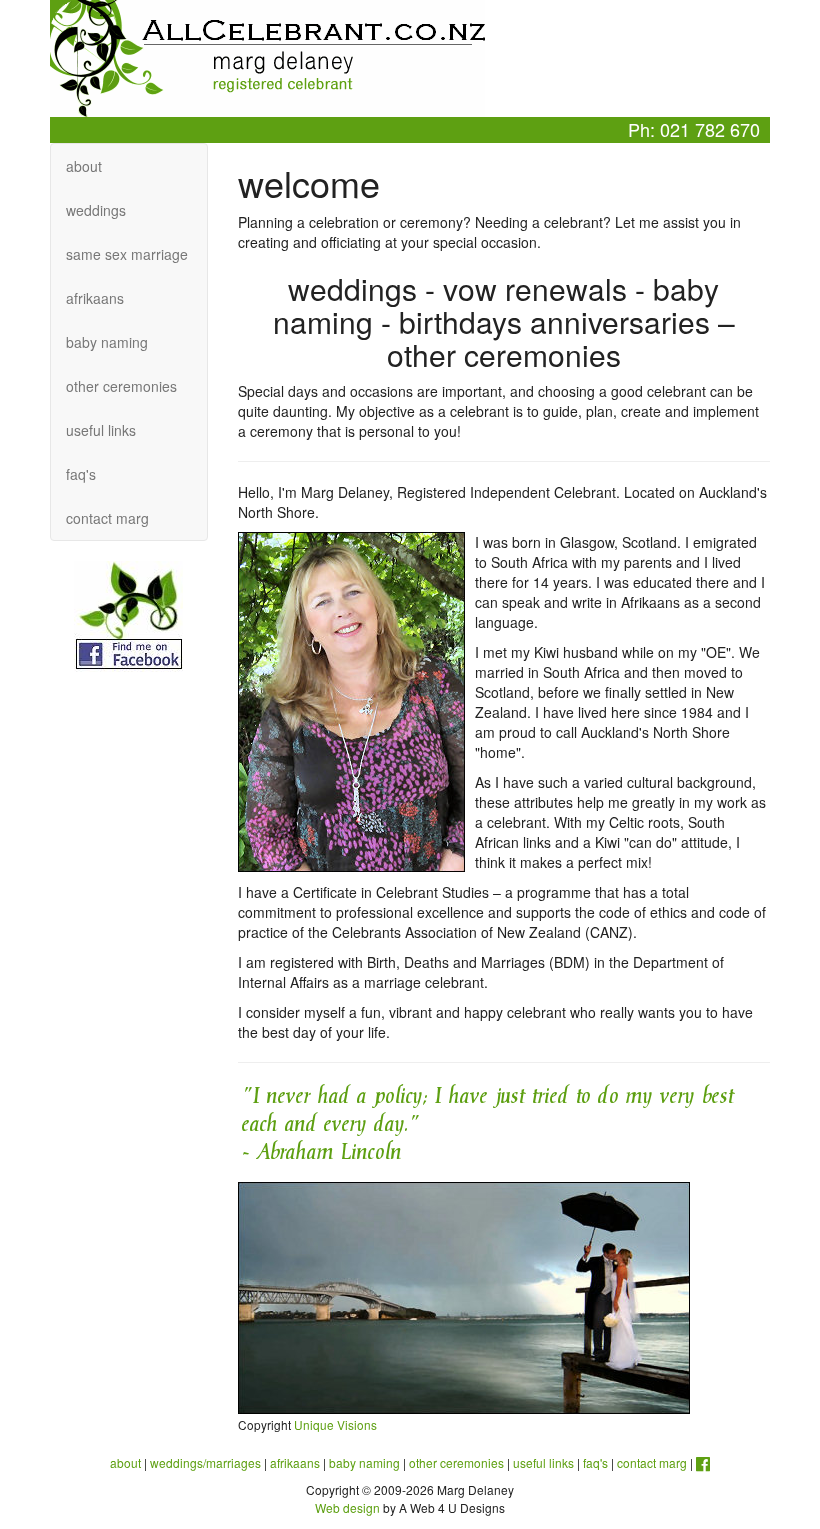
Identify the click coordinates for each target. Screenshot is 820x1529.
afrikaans (95, 298)
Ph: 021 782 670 (694, 129)
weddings (96, 210)
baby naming (107, 342)
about (84, 166)
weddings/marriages (205, 1462)
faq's (81, 474)
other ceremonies (121, 386)
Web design (347, 1507)
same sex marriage (127, 254)
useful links (101, 430)
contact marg (107, 518)
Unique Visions (335, 1424)
